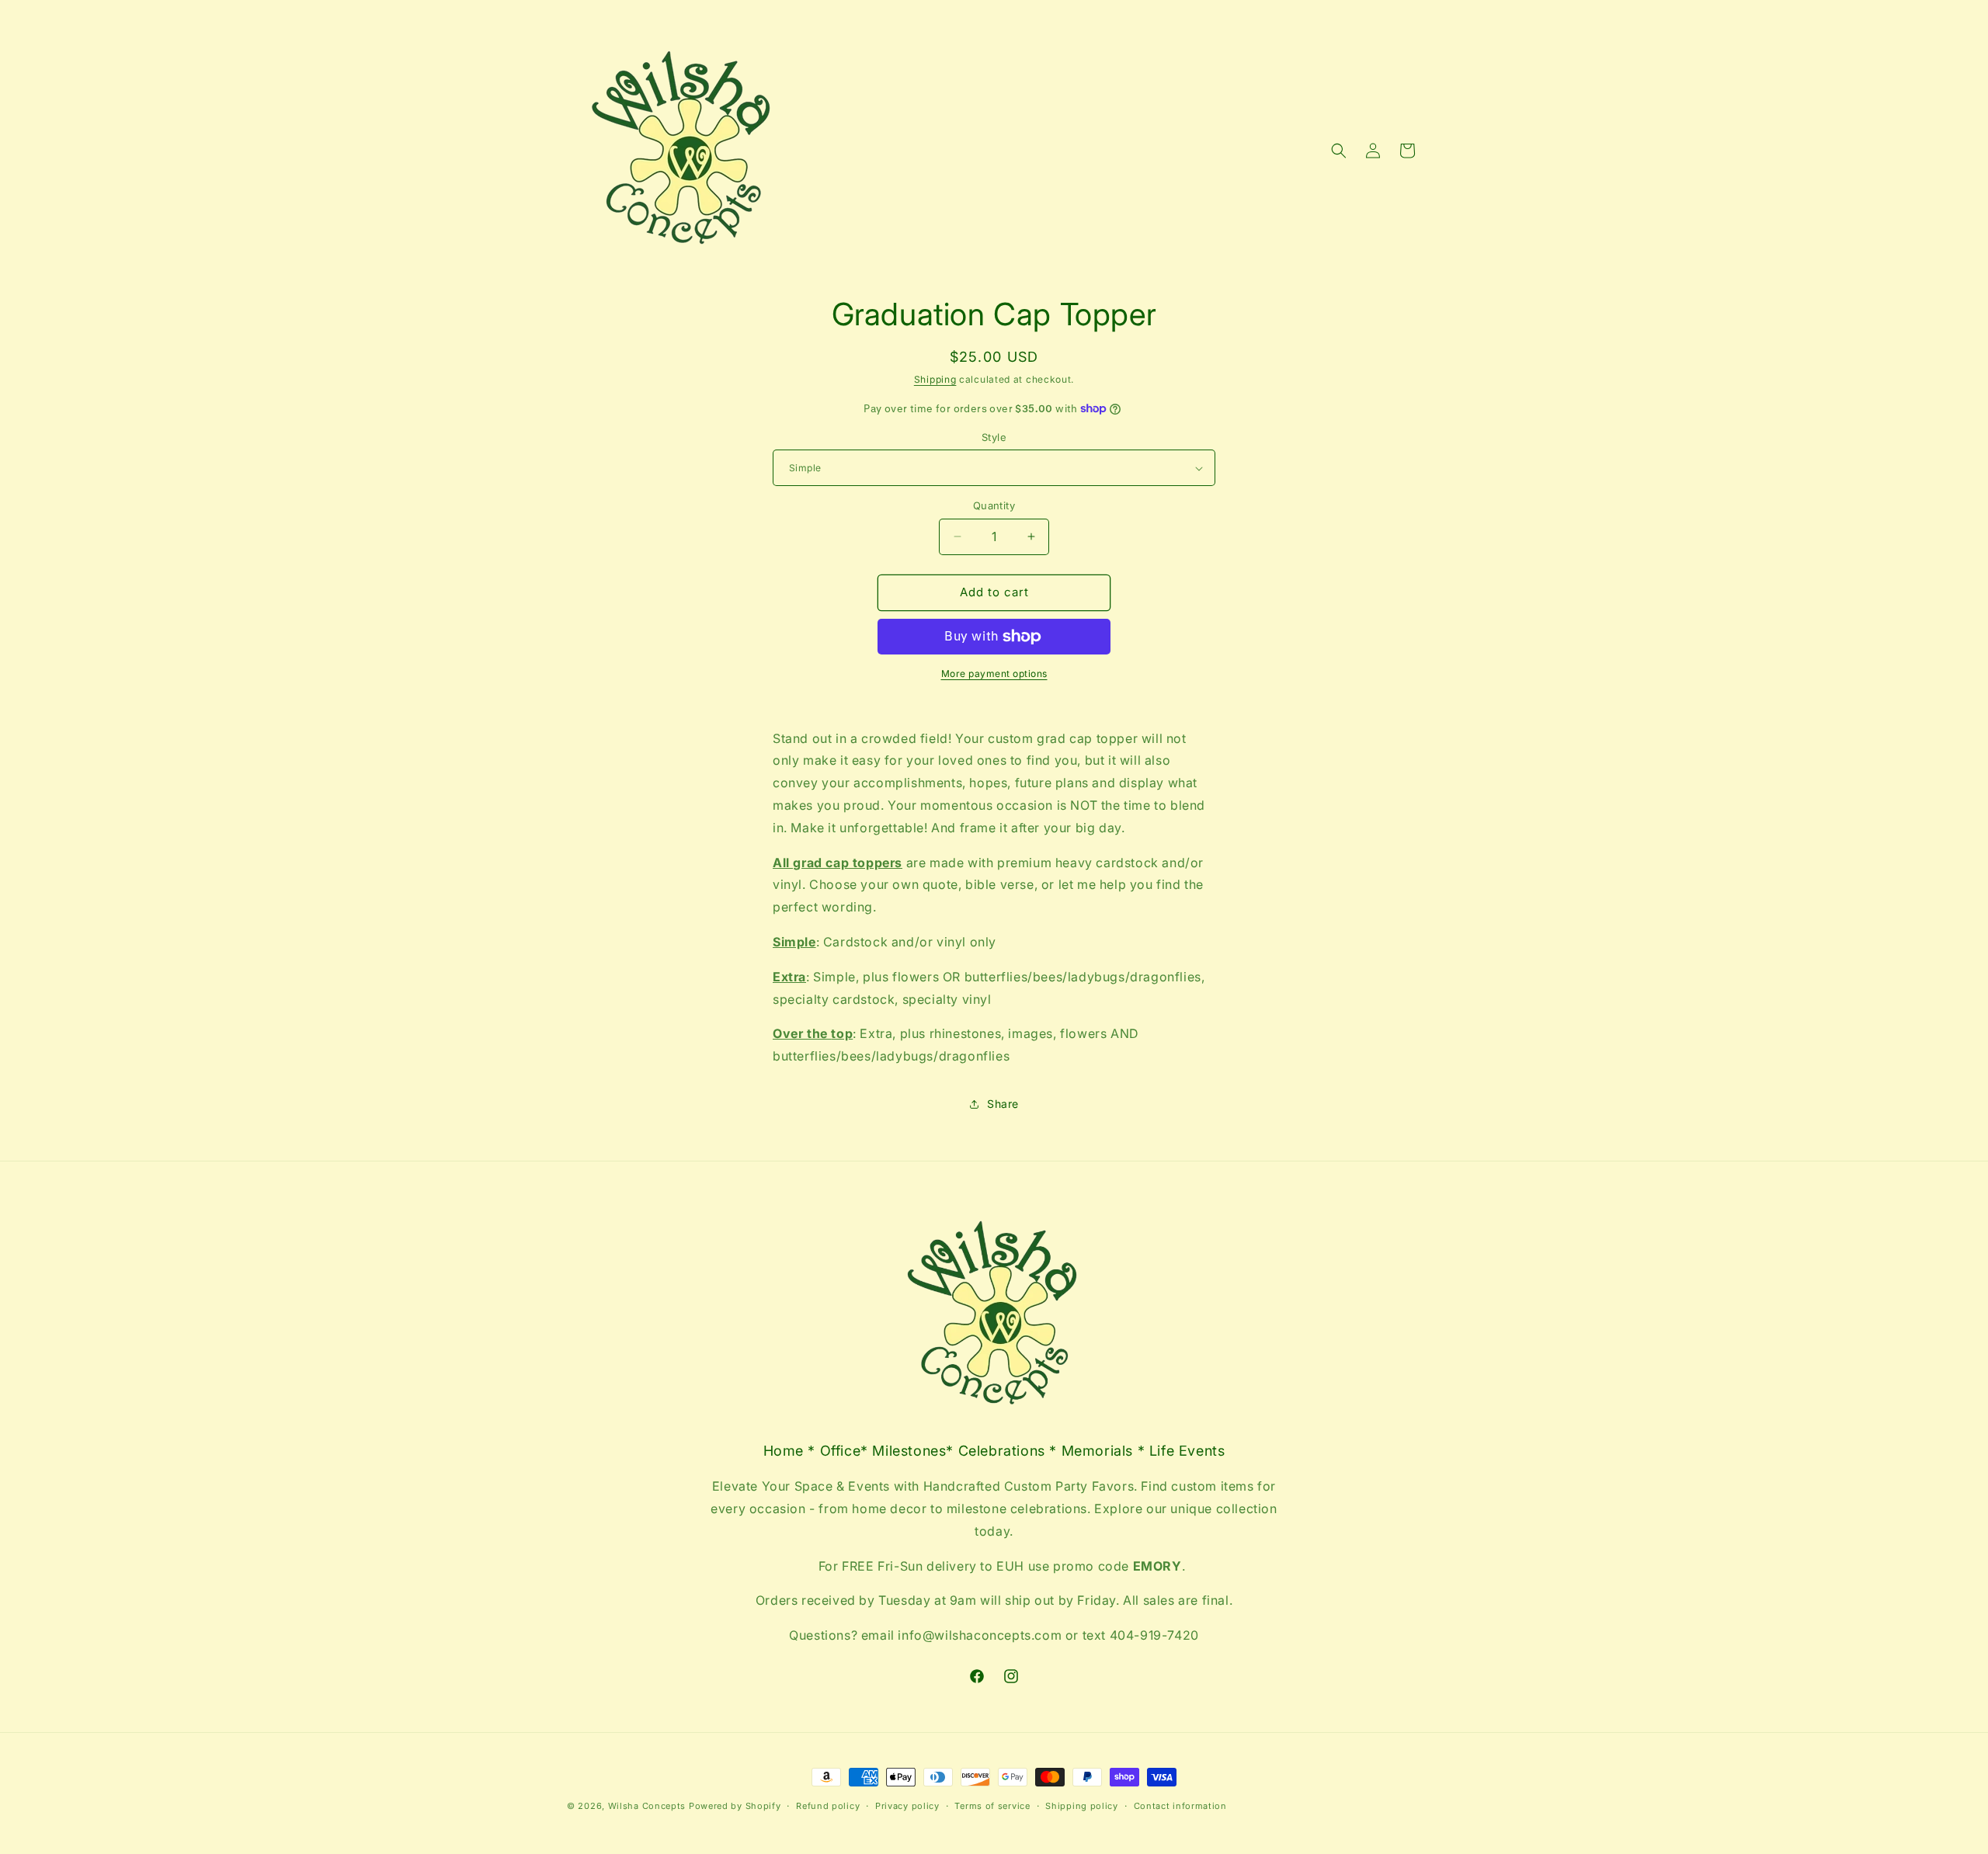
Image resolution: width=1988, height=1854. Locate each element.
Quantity (994, 505)
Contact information (1180, 1806)
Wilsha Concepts (648, 1806)
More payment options (994, 674)
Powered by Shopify (735, 1806)
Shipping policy (1082, 1806)
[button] (1339, 151)
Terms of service (992, 1806)
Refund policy (828, 1806)
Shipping (935, 379)
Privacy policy (907, 1806)
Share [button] (1003, 1104)
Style (994, 437)
